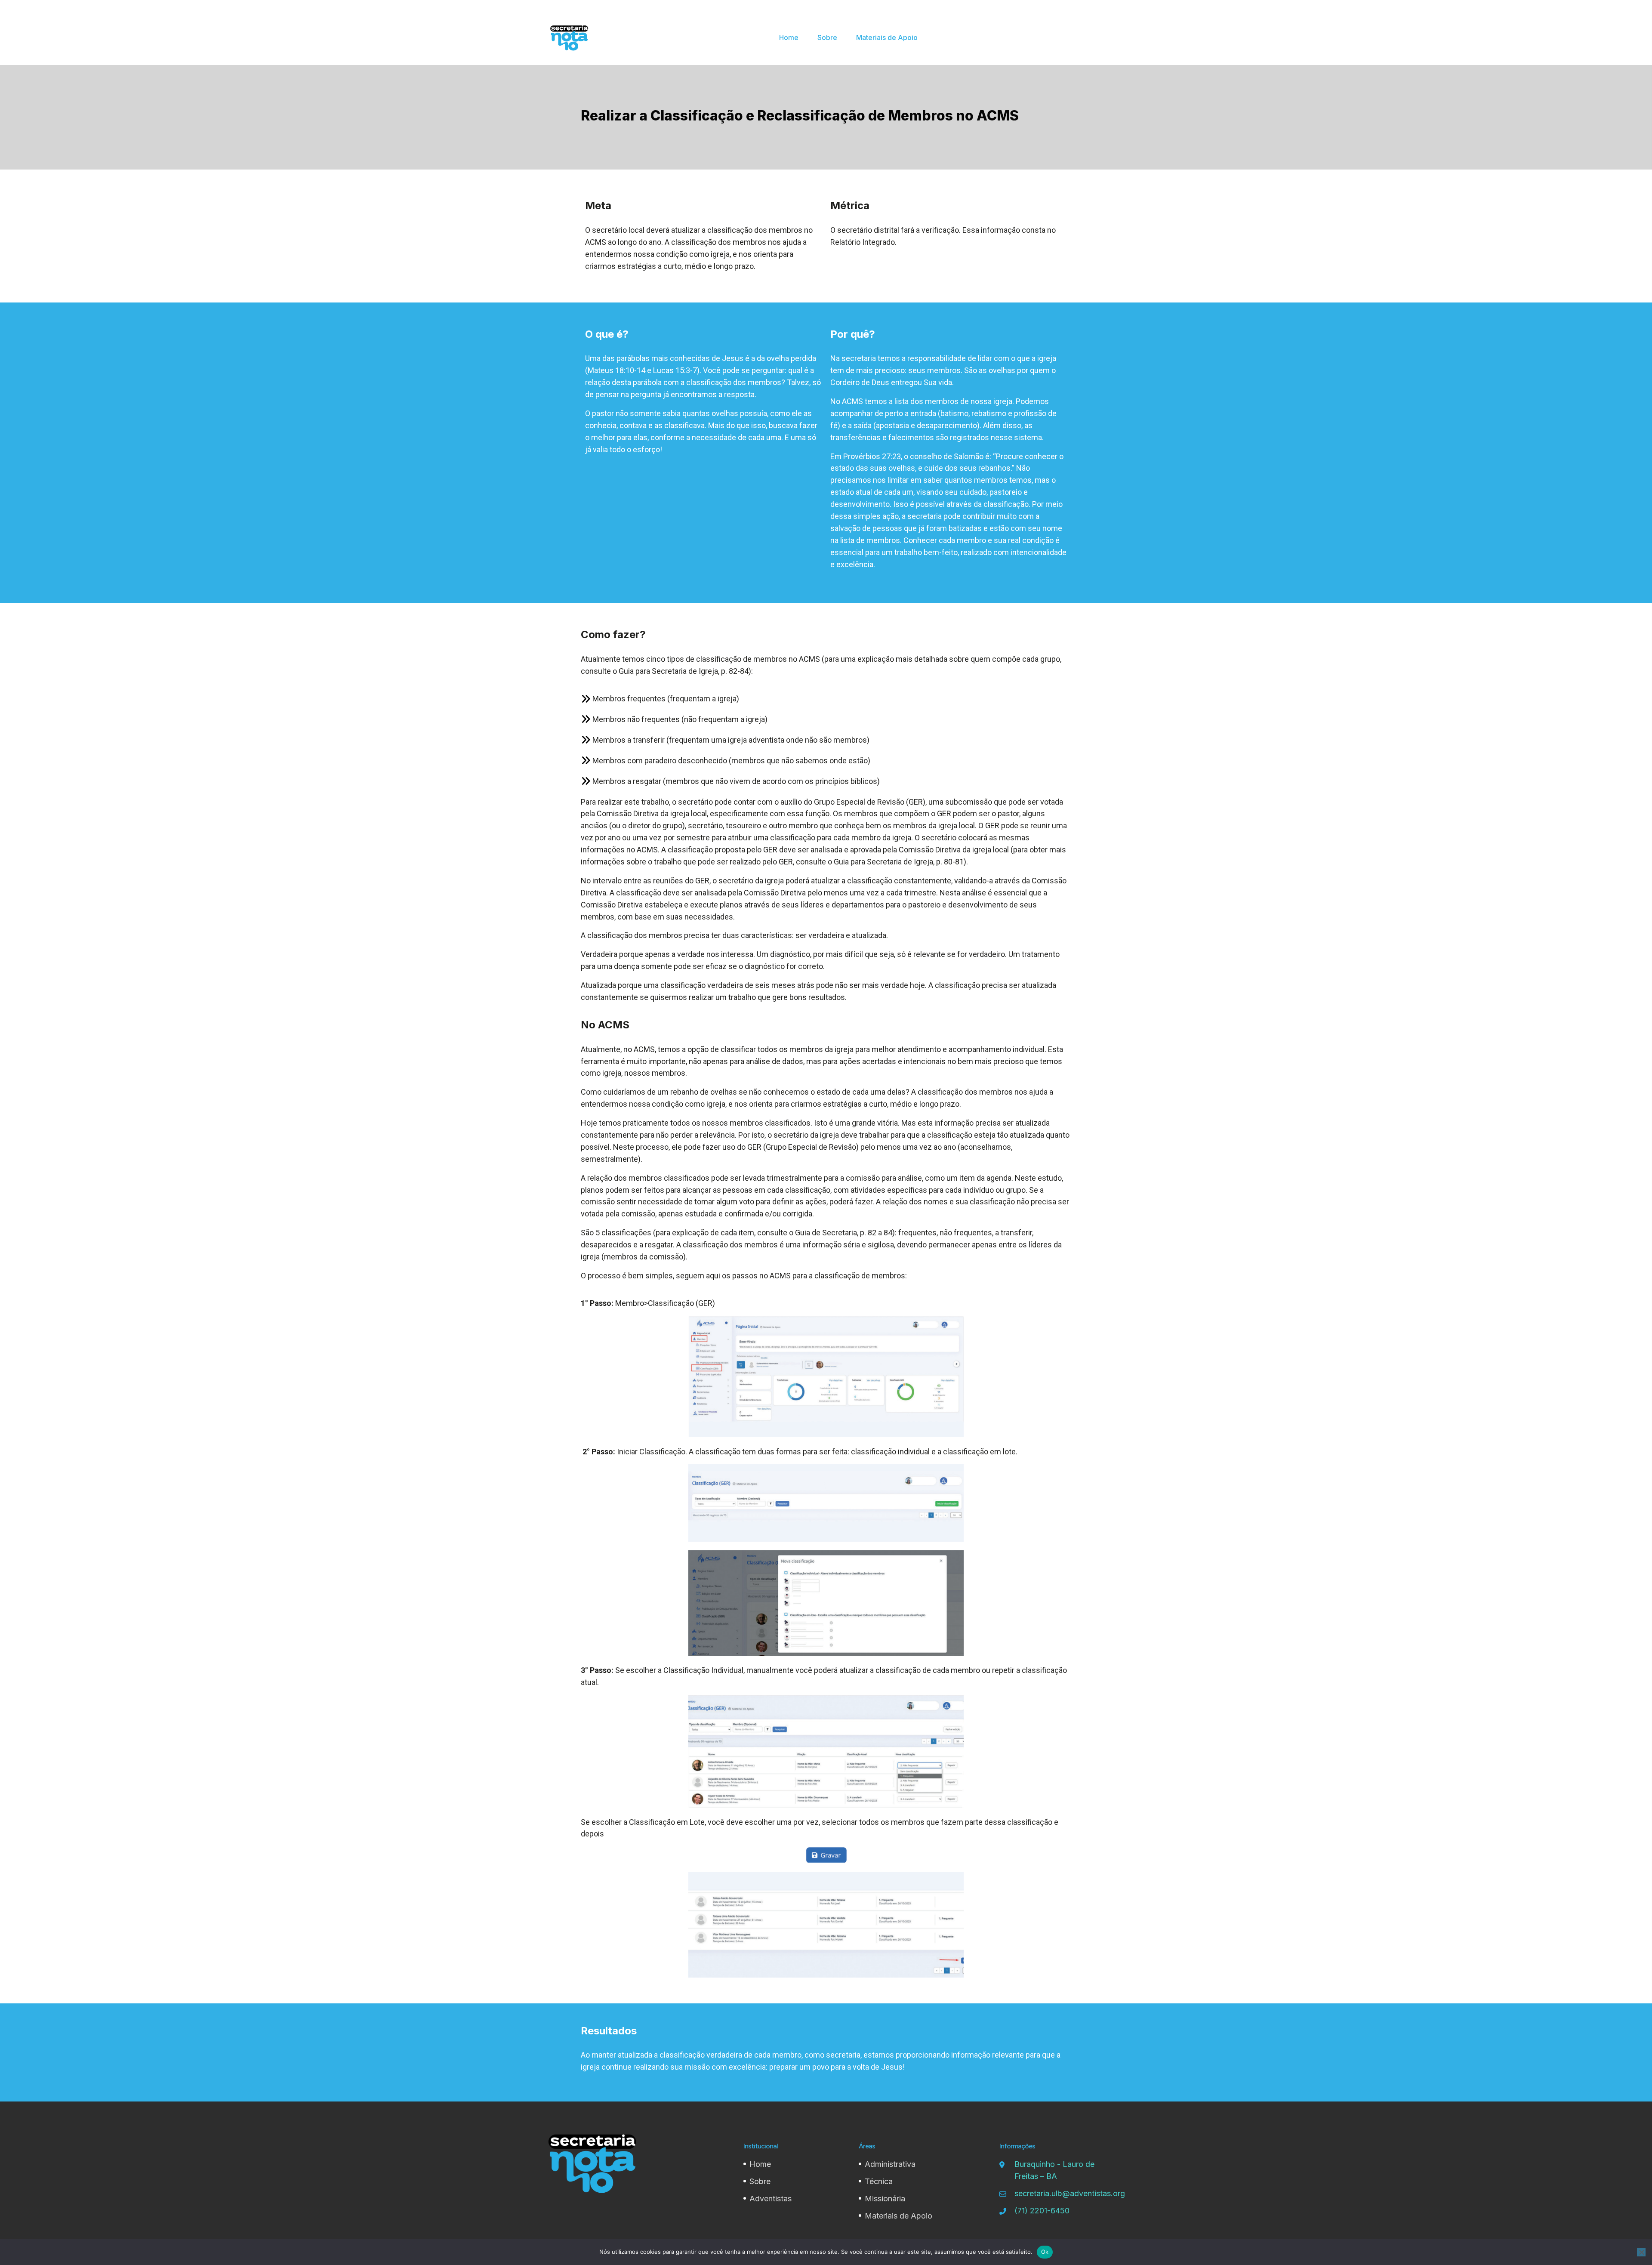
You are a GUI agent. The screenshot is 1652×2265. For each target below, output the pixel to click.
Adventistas (771, 2199)
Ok (1045, 2252)
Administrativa (890, 2164)
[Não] (1641, 2252)
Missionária (885, 2199)
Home (789, 37)
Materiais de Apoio (887, 37)
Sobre (827, 37)
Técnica (879, 2181)
